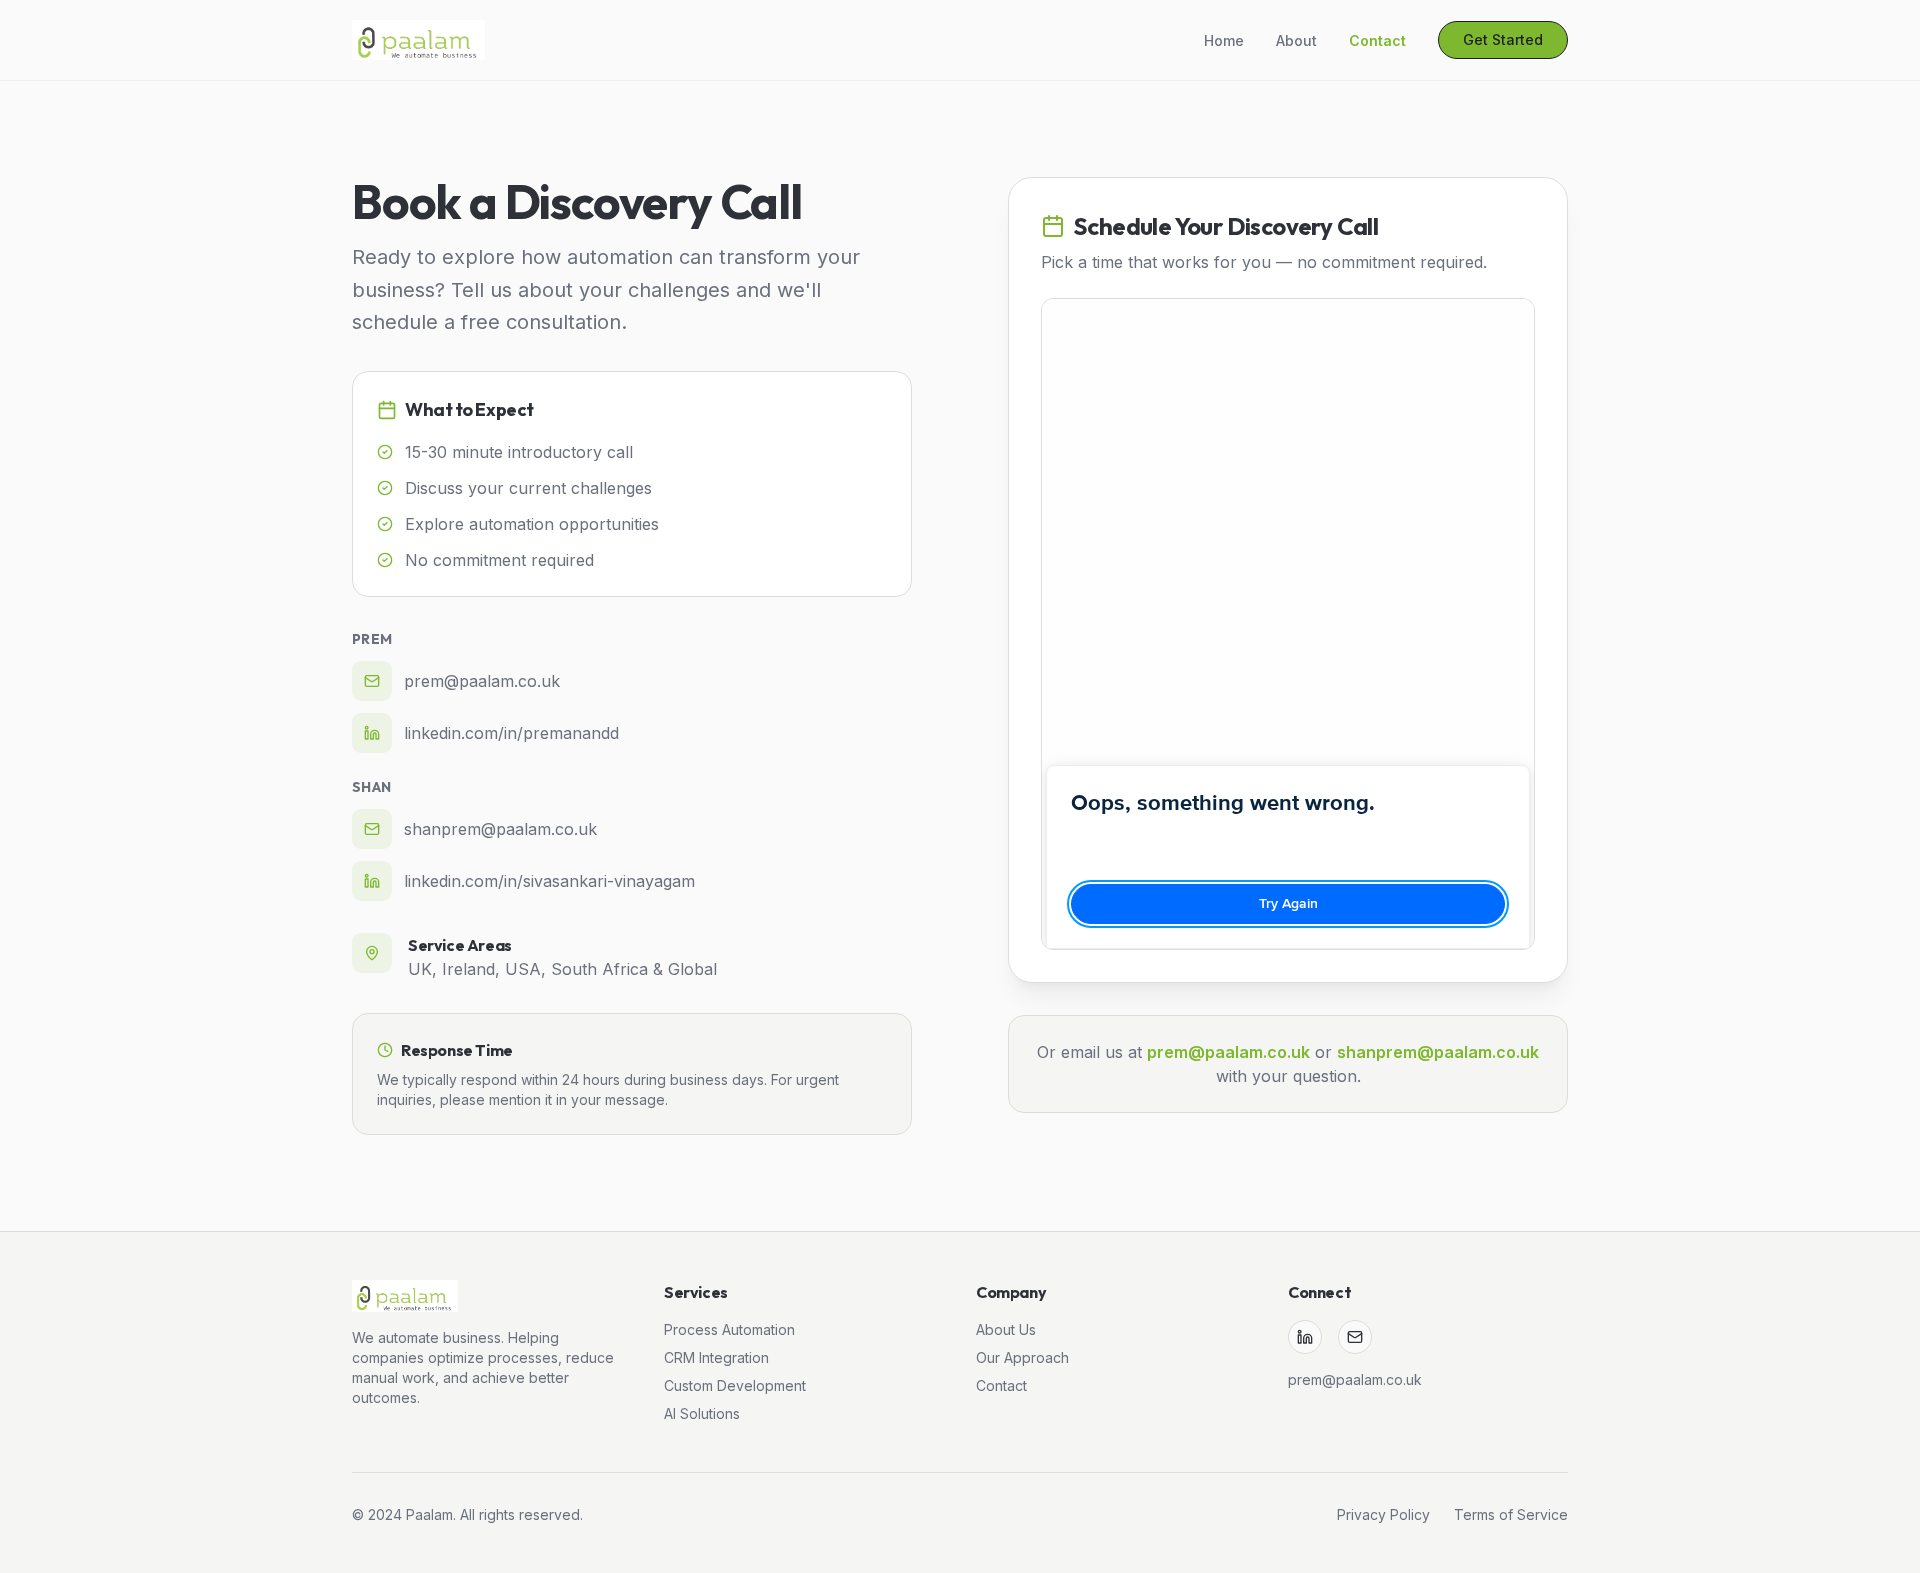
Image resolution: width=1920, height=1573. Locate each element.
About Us (1006, 1329)
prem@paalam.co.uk (1228, 1052)
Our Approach (1022, 1357)
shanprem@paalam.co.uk (1438, 1052)
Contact (1001, 1385)
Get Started (1503, 39)
